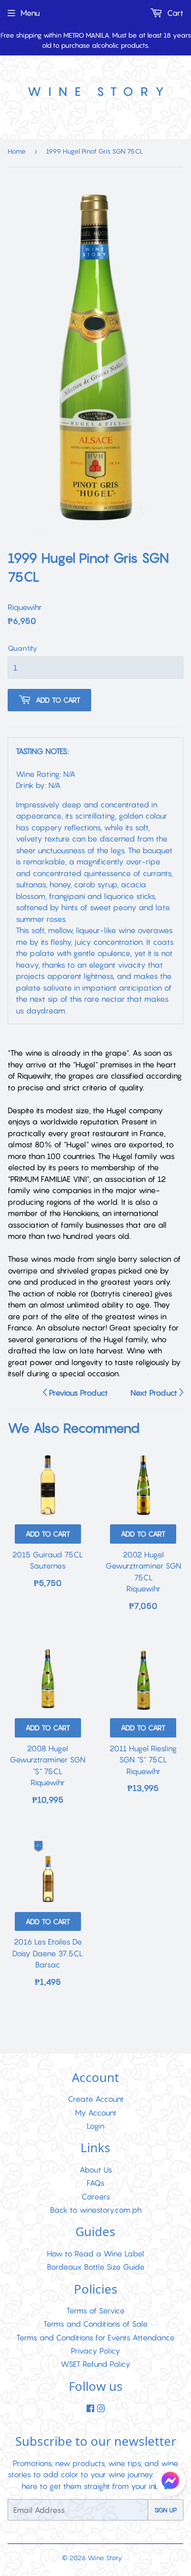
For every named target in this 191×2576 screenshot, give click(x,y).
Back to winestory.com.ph (96, 2210)
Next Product (155, 1393)
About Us (96, 2169)
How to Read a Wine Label (95, 2253)
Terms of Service (95, 2310)
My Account (96, 2112)
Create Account (96, 2099)
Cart (174, 13)
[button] (170, 2482)
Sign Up (166, 2510)
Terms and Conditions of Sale (95, 2324)
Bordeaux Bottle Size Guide (96, 2267)
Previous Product (77, 1393)
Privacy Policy (95, 2351)
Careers (96, 2196)
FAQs (95, 2183)
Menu (30, 13)
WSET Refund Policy (95, 2364)
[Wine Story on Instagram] (101, 2409)
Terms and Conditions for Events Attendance (95, 2337)
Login (95, 2126)
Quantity (22, 648)
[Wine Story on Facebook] (90, 2409)
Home (17, 151)
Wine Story (105, 2558)
